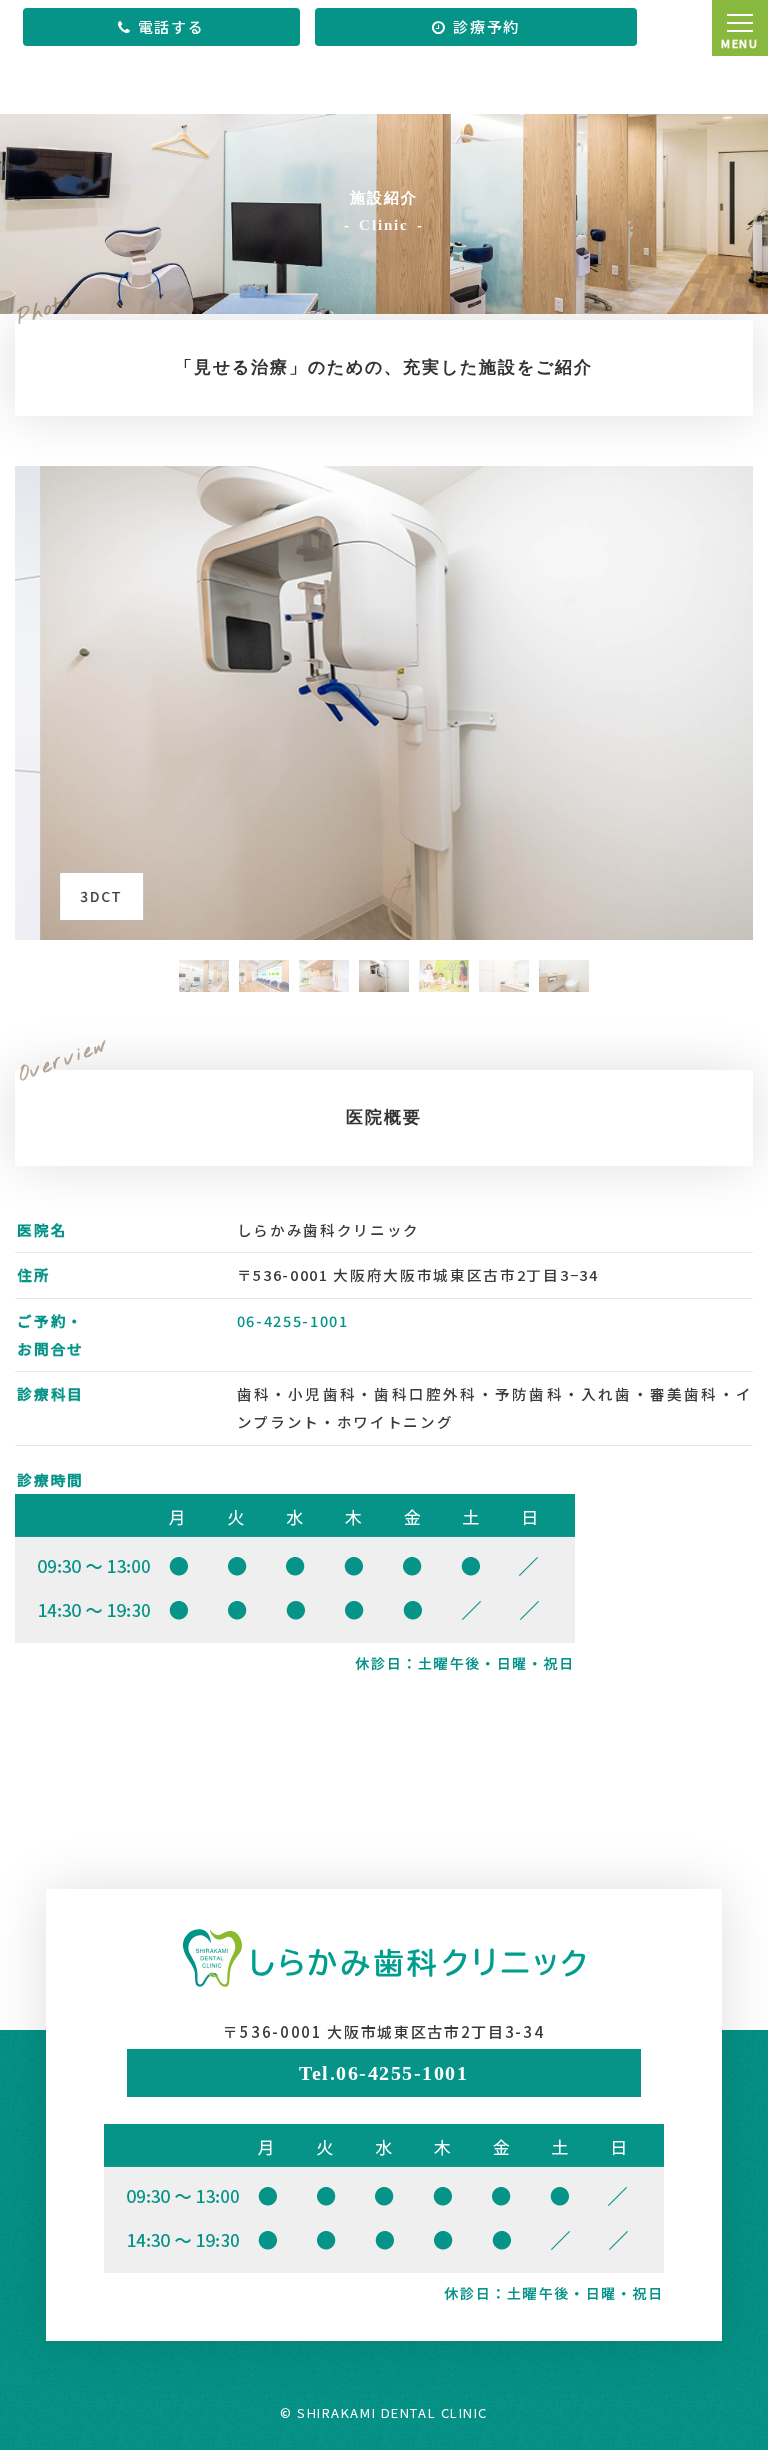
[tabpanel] (383, 703)
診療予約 (486, 26)
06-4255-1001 (293, 1320)
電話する (171, 26)
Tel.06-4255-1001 (383, 2073)
